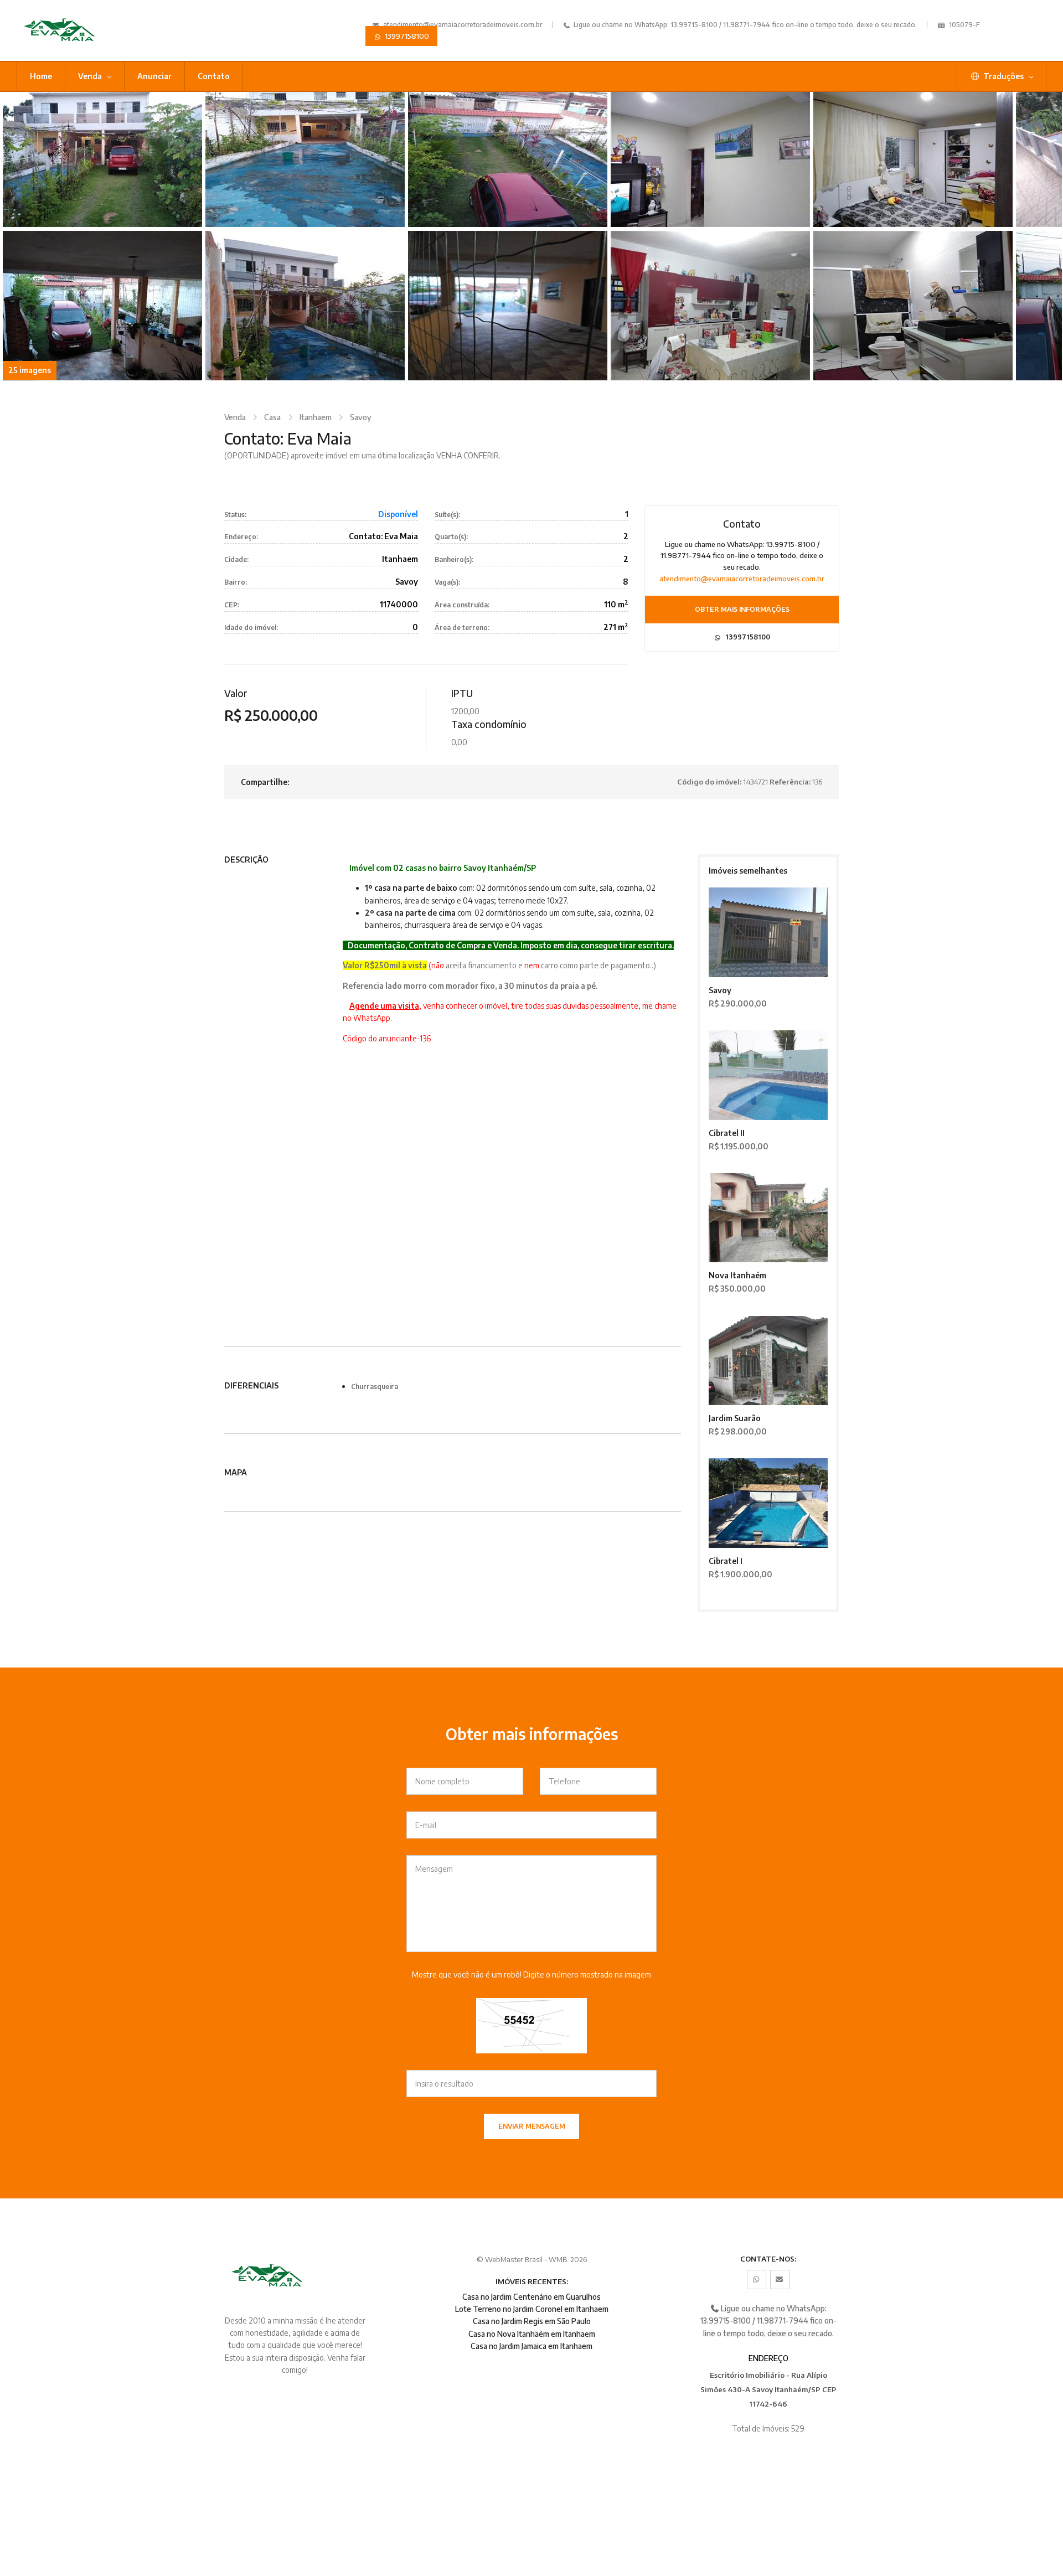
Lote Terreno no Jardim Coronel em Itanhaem (532, 2309)
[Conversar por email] (780, 2280)
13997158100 (406, 36)
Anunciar (154, 76)
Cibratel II (727, 1133)
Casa (272, 417)
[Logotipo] (96, 30)
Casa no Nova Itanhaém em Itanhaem (532, 2334)
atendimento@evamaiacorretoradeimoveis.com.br (463, 25)
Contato (214, 76)
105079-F (964, 25)
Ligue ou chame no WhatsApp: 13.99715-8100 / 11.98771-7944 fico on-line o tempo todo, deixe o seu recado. (744, 25)
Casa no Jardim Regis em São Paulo (532, 2321)
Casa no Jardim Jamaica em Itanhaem (531, 2346)
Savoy (361, 417)
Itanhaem (316, 417)
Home (41, 76)
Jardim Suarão (735, 1418)
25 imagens (30, 370)
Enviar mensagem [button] (532, 2126)
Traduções (1003, 76)
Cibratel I (726, 1561)
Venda (91, 76)
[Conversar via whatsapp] (757, 2280)
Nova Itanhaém (737, 1275)
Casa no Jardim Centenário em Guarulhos (531, 2297)
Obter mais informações (742, 609)
